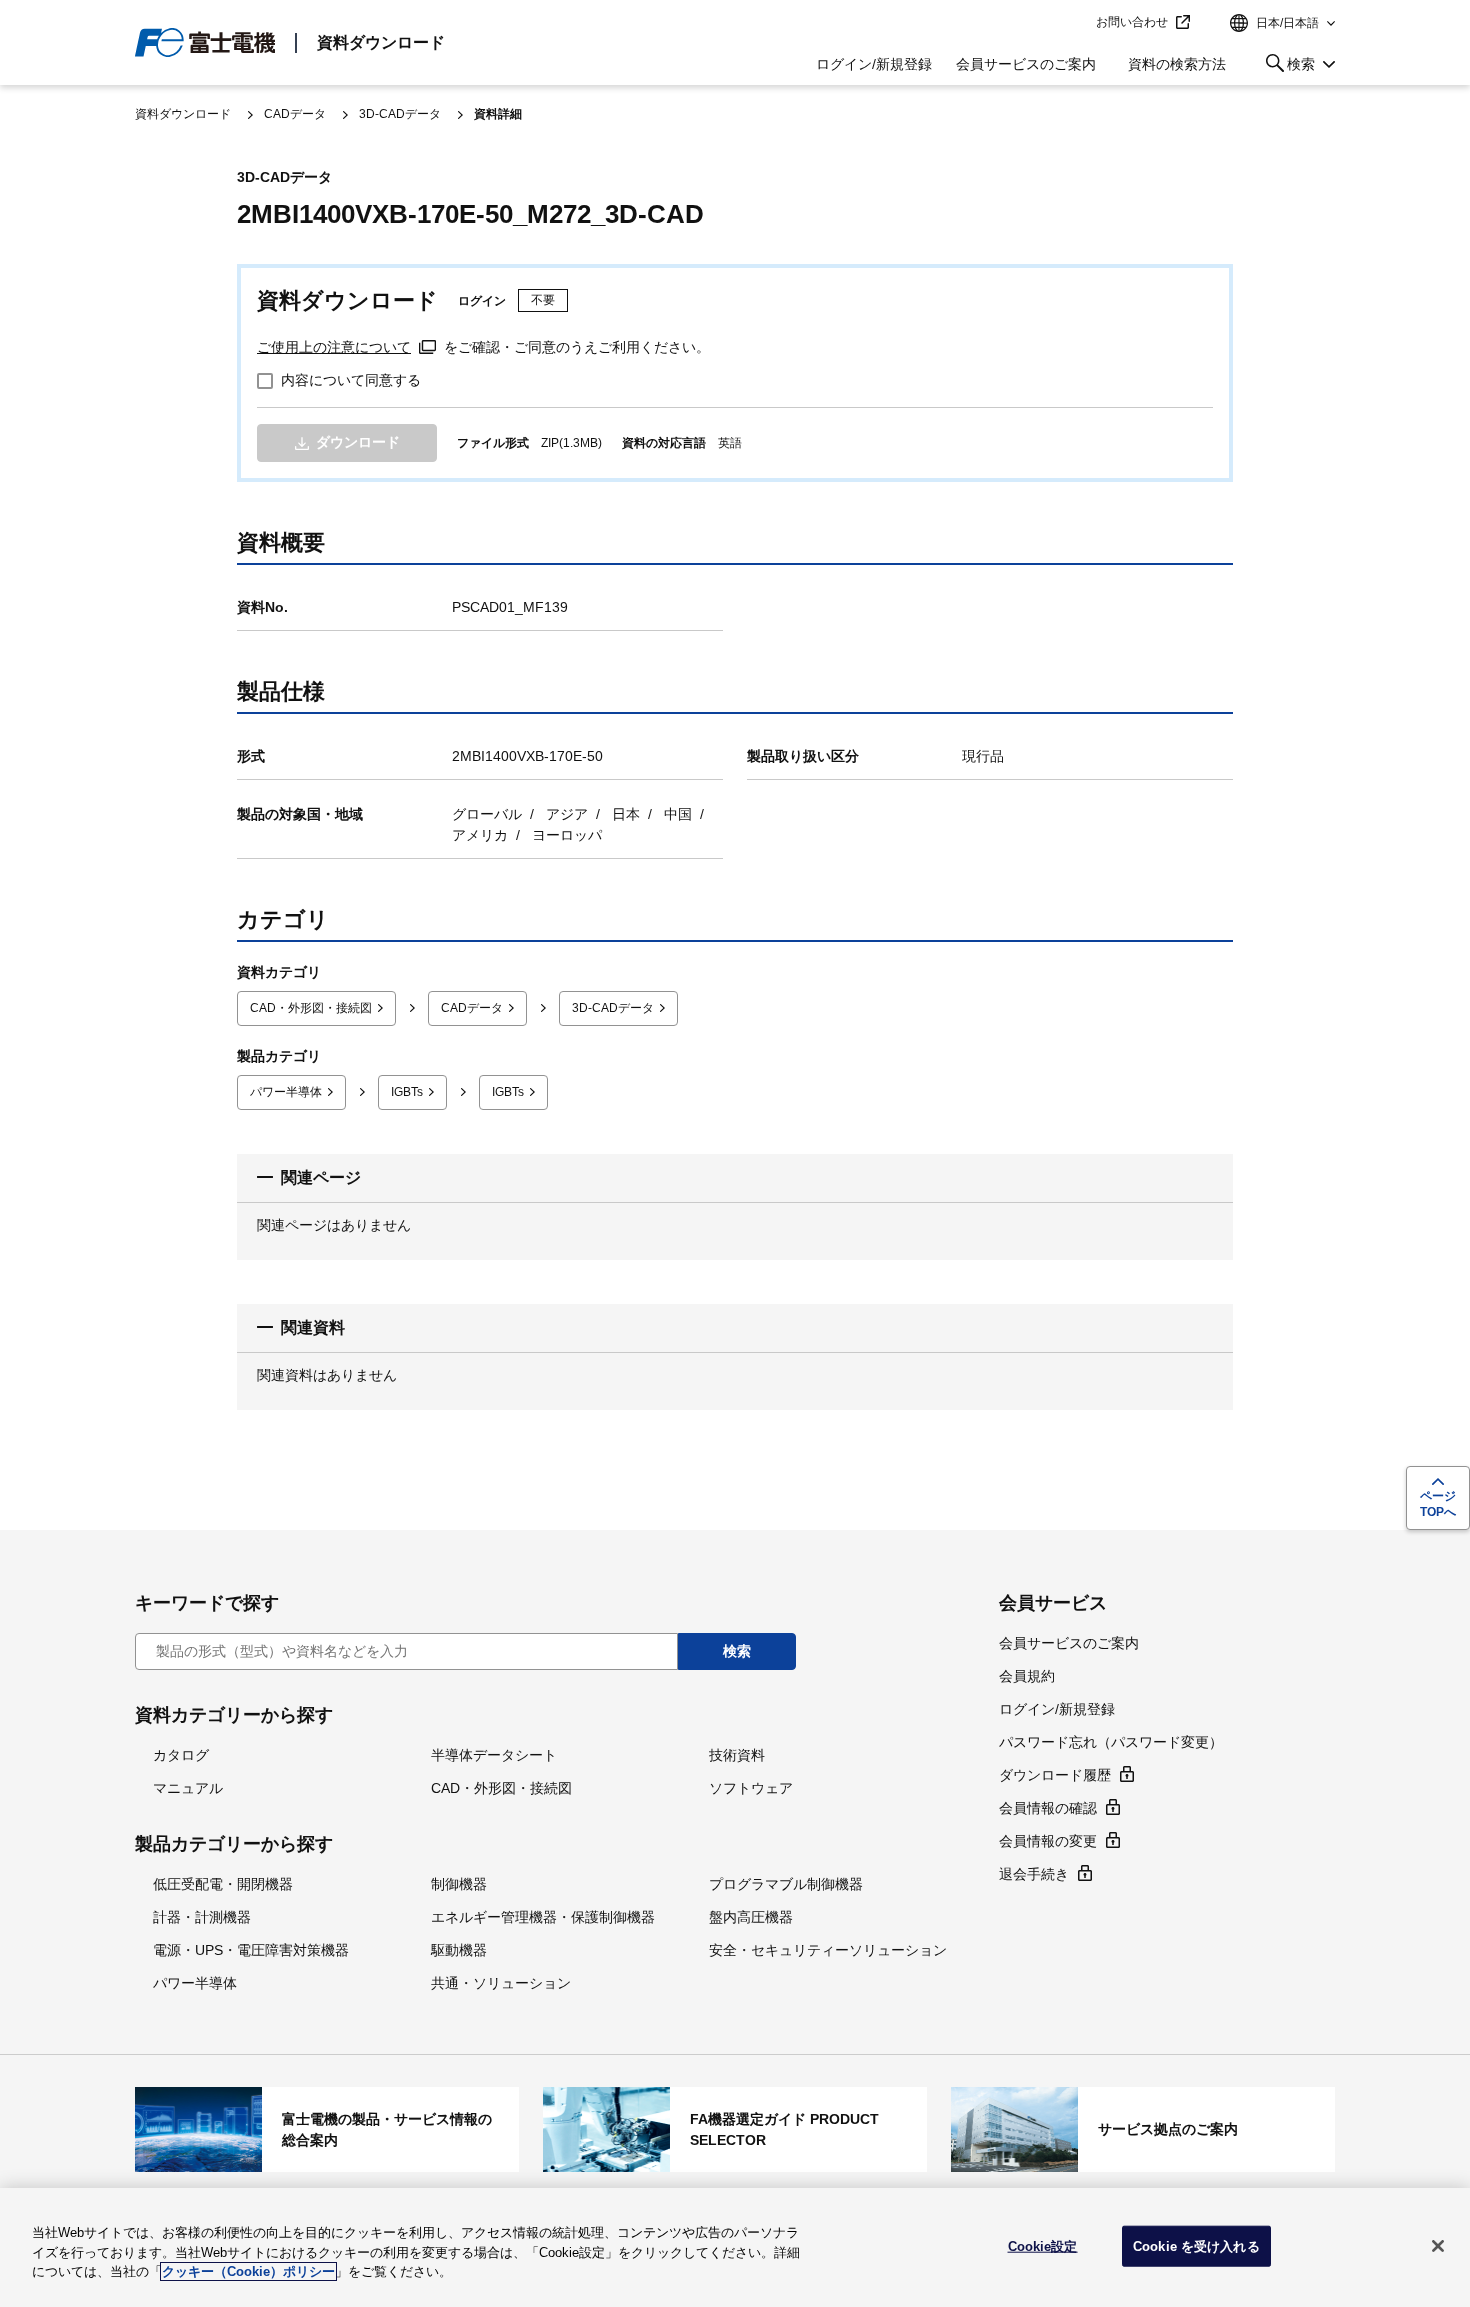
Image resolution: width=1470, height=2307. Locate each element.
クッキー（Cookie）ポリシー (248, 2271)
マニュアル (188, 1788)
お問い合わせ (1132, 22)
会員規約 (1027, 1676)
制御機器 (459, 1884)
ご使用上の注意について (334, 347)
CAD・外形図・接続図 (311, 1008)
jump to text (1074, 23)
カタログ (181, 1755)
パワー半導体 (286, 1092)
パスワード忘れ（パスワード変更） (1111, 1742)
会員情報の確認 (1048, 1808)
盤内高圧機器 (751, 1917)
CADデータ (295, 114)
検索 (1286, 67)
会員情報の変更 (1048, 1841)
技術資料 (737, 1755)
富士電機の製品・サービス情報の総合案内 (327, 2129)
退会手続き (1034, 1874)
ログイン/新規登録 (874, 64)
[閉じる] (1438, 2246)
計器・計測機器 (202, 1917)
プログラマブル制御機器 (786, 1884)
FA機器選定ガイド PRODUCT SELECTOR (735, 2129)
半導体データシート (494, 1755)
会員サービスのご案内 (1026, 64)
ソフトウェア (751, 1788)
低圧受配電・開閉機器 (223, 1884)
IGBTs (407, 1092)
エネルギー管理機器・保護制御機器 (543, 1917)
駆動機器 (459, 1950)
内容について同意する (351, 380)
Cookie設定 (1043, 2245)
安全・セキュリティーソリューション (828, 1950)
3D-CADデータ (400, 114)
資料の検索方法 (1177, 64)
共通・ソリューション (501, 1983)
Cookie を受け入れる (1196, 2245)
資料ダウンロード (381, 42)
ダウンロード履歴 (1055, 1775)
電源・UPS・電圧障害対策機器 (251, 1950)
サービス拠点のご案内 (1143, 2129)
